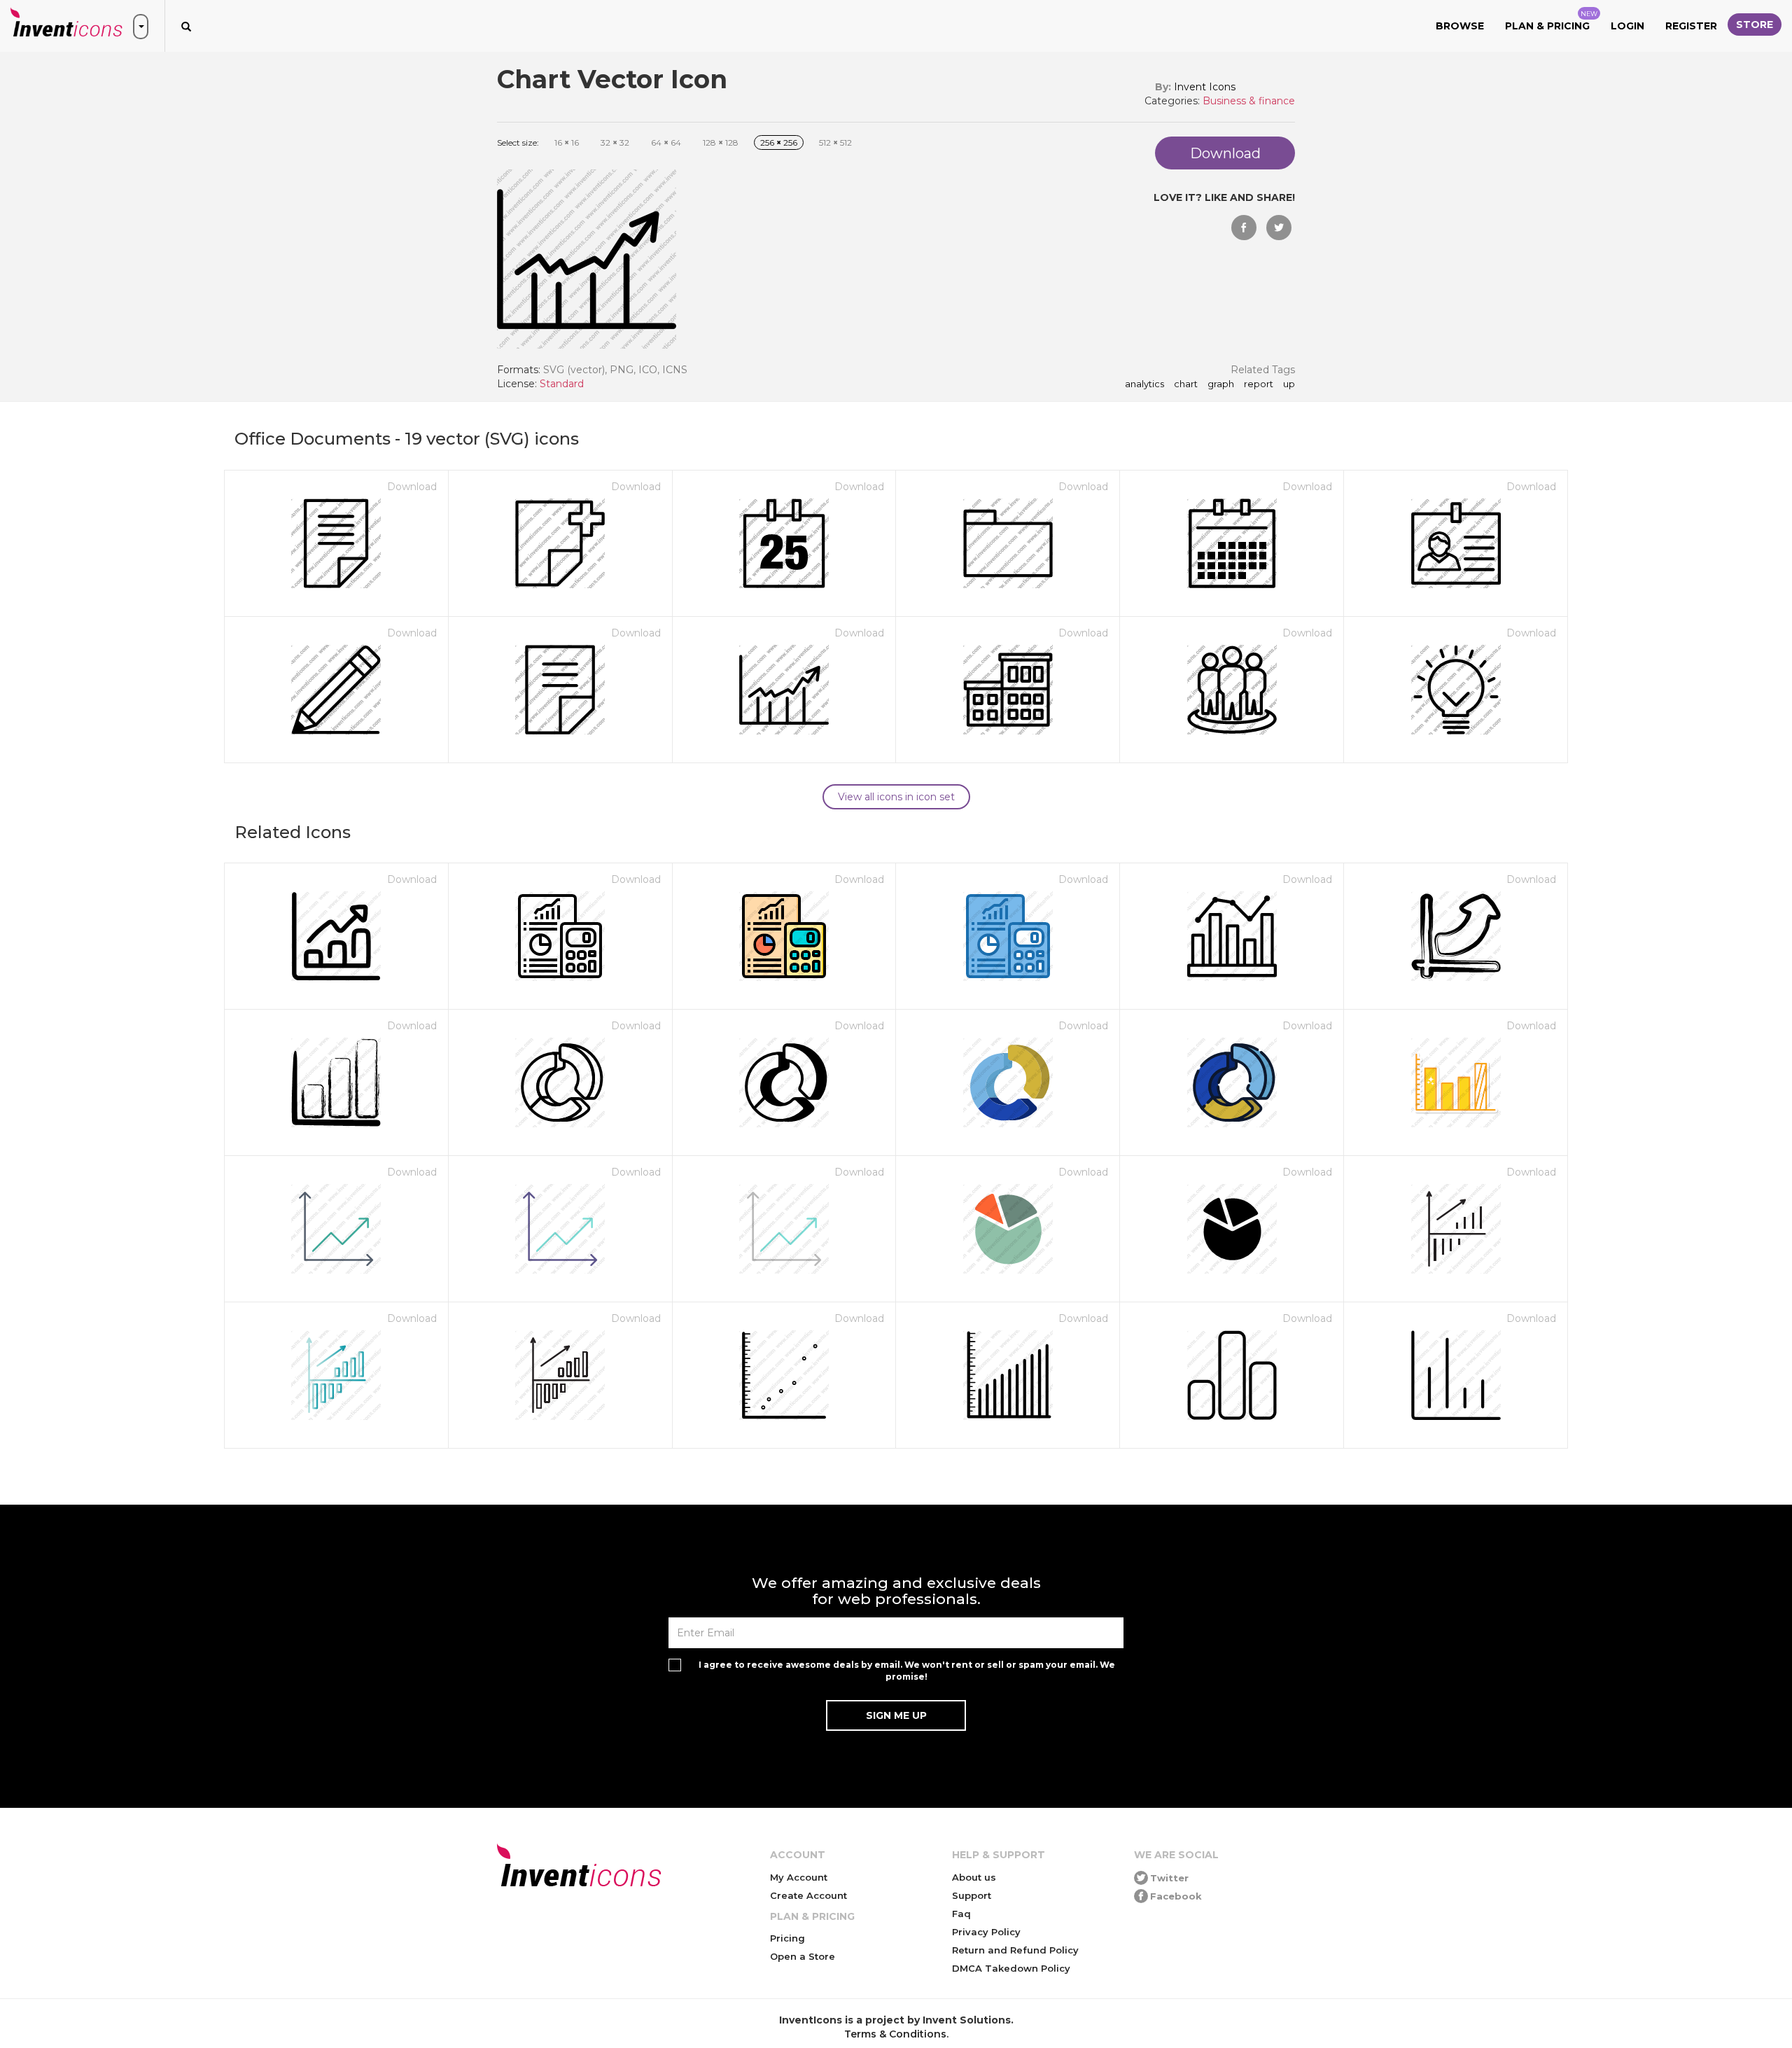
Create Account (808, 1895)
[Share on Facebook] (1244, 228)
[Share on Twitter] (1279, 228)
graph (1221, 384)
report (1259, 384)
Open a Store (803, 1956)
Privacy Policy (986, 1932)
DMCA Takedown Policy (1011, 1968)
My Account (799, 1877)
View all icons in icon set (896, 797)
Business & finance (1249, 101)
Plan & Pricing (1551, 21)
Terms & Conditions (895, 2034)
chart (1186, 384)
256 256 (779, 142)
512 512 (835, 142)
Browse (1460, 26)
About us (974, 1877)
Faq (961, 1914)
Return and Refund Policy (1015, 1950)
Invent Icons (1205, 87)
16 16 (567, 142)
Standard (562, 384)
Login (1627, 26)
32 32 (615, 142)
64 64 (666, 142)
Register (1691, 26)
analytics (1144, 384)
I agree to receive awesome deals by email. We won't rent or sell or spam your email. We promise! (907, 1671)
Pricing (787, 1938)
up (1289, 384)
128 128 (721, 142)
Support (972, 1895)
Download (412, 487)
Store (1755, 25)
